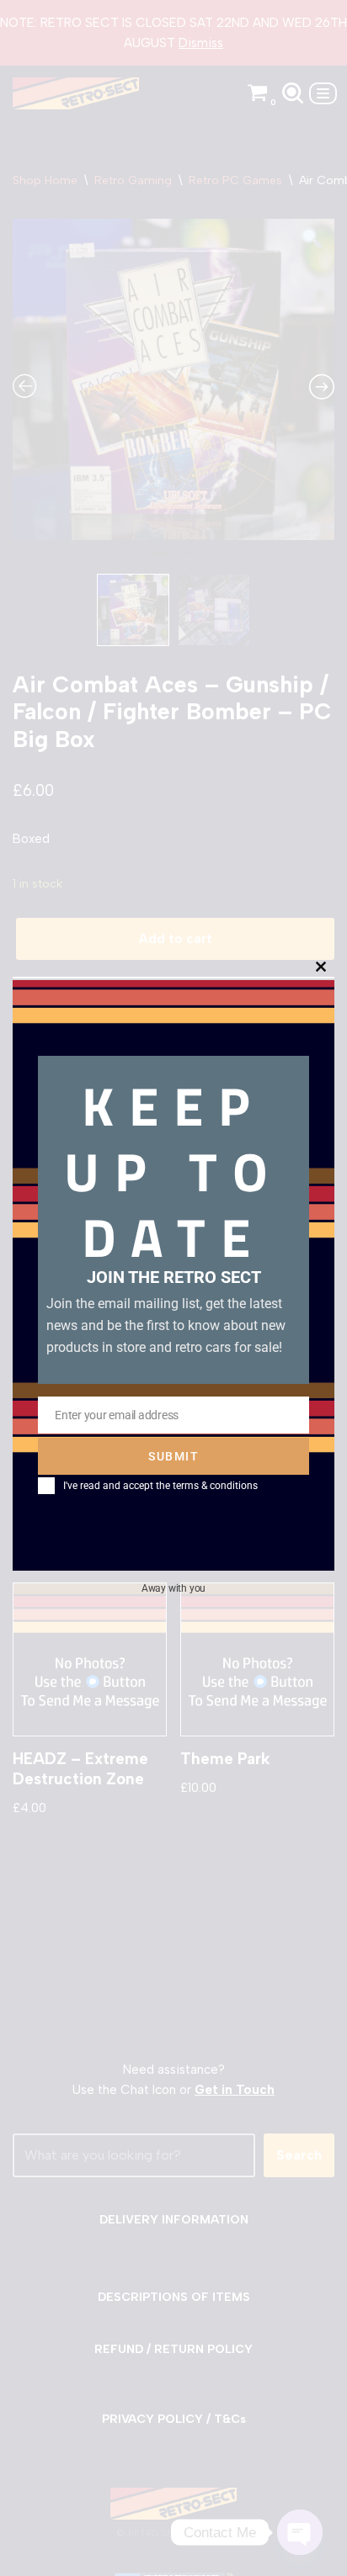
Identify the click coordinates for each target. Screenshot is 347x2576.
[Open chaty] (300, 2532)
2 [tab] (186, 561)
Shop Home (45, 180)
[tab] (49, 1093)
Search (299, 2155)
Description (49, 1092)
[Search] (293, 93)
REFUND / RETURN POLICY (173, 2349)
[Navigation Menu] (323, 93)
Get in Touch (235, 2090)
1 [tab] (161, 561)
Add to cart (176, 939)
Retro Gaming (133, 180)
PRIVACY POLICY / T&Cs (174, 2419)
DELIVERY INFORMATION (174, 2220)
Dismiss (201, 43)
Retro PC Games (235, 180)
